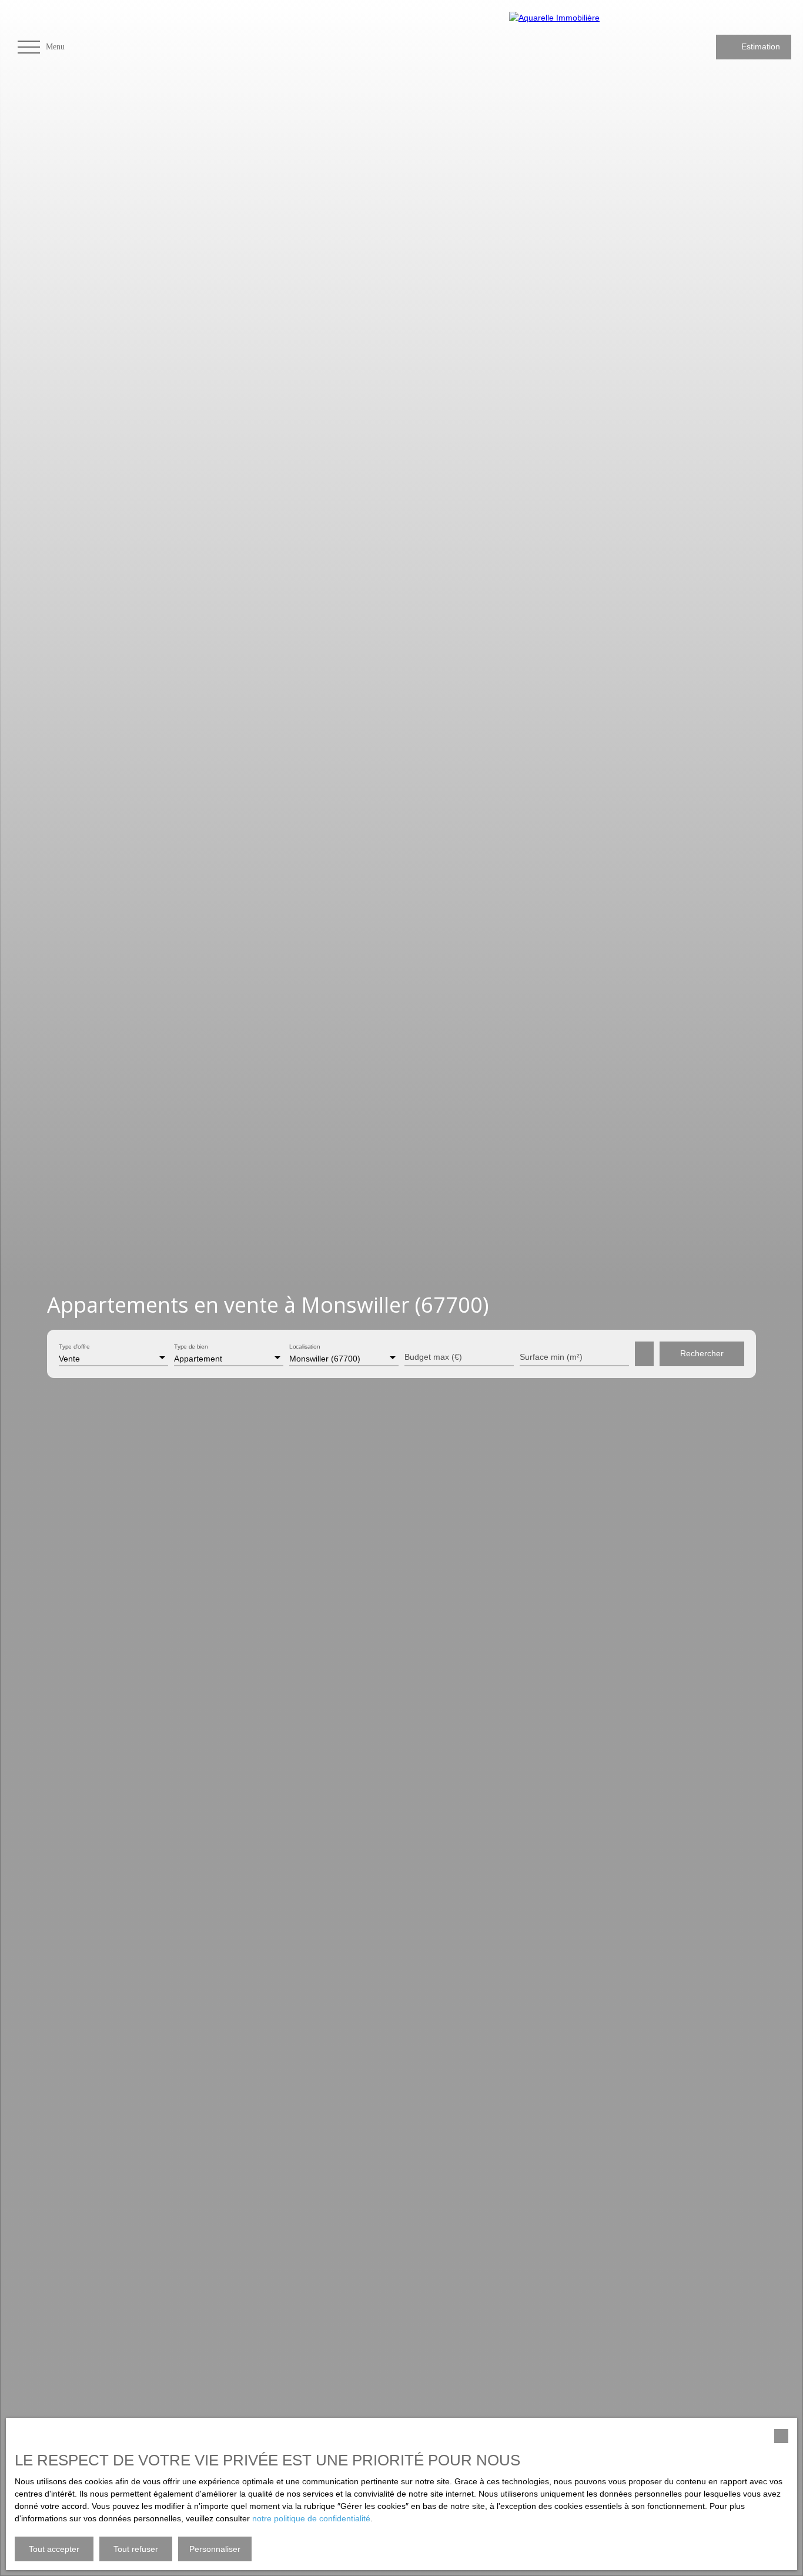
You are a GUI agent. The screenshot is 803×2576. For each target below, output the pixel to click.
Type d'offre (74, 1347)
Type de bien (191, 1347)
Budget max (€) (433, 1357)
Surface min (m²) (551, 1357)
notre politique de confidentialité (311, 2518)
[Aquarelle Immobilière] (583, 47)
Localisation (305, 1347)
